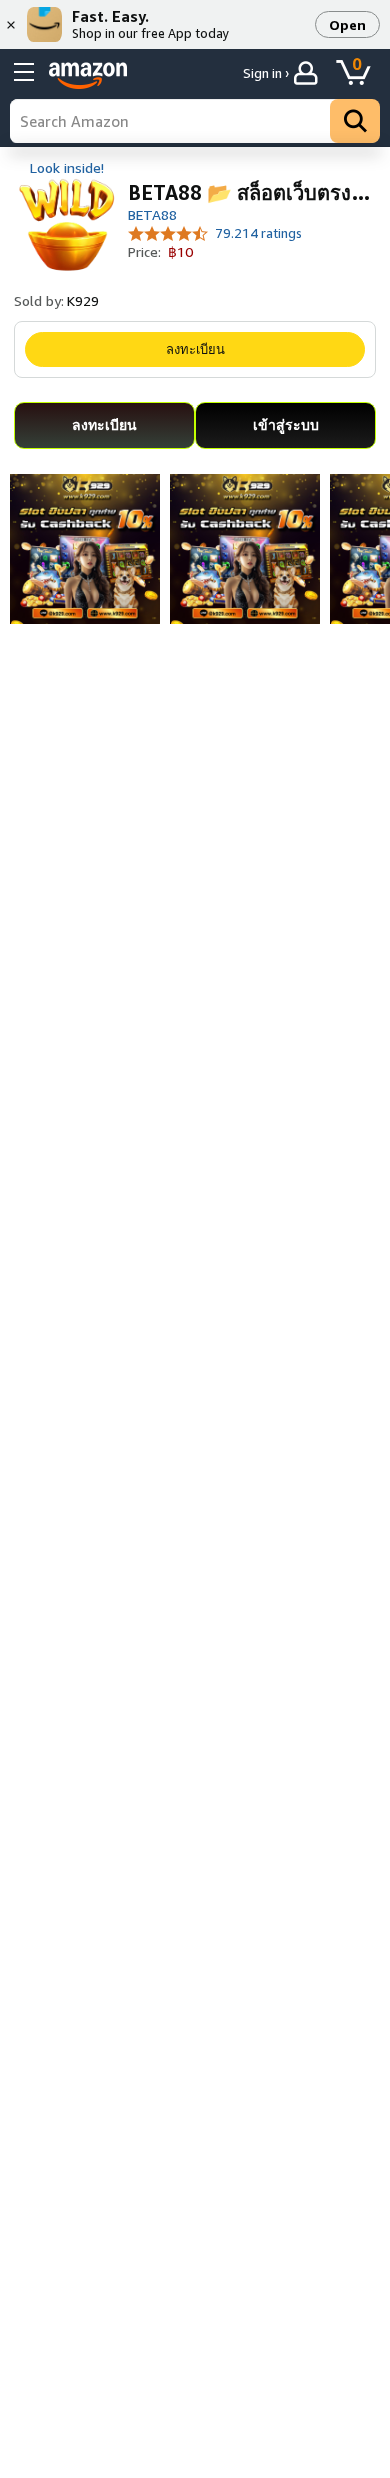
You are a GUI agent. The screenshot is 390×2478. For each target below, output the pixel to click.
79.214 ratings (258, 233)
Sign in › (266, 73)
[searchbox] (195, 121)
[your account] (308, 73)
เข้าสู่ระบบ (286, 424)
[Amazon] (88, 76)
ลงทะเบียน (195, 349)
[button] (347, 24)
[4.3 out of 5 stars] (168, 232)
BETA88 (152, 214)
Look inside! (67, 167)
